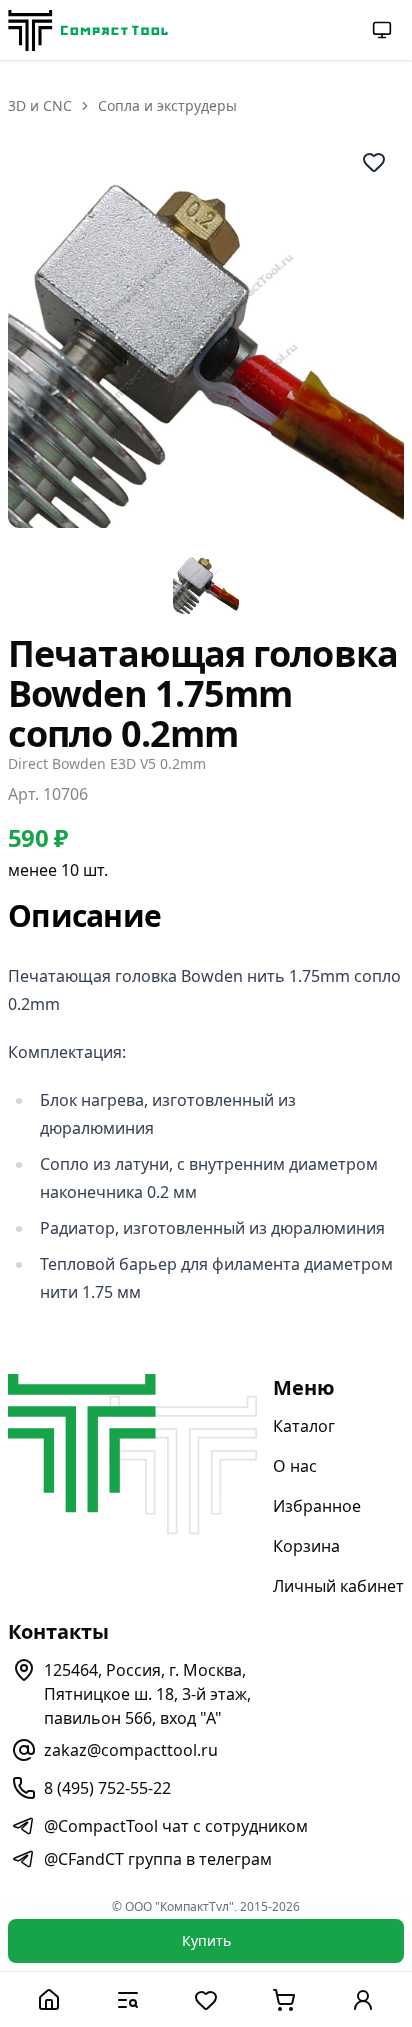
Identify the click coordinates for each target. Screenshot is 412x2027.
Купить (206, 1940)
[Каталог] (127, 1999)
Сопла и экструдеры (167, 105)
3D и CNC (40, 105)
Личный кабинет (338, 1586)
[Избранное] (206, 1999)
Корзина (306, 1546)
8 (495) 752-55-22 (107, 1788)
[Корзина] (284, 1999)
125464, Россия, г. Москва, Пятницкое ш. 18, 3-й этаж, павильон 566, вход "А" (147, 1694)
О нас (295, 1466)
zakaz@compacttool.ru (131, 1750)
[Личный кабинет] (363, 1999)
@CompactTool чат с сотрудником (176, 1826)
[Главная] (49, 1999)
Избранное (317, 1506)
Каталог (304, 1426)
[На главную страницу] (88, 30)
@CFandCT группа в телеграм (158, 1859)
